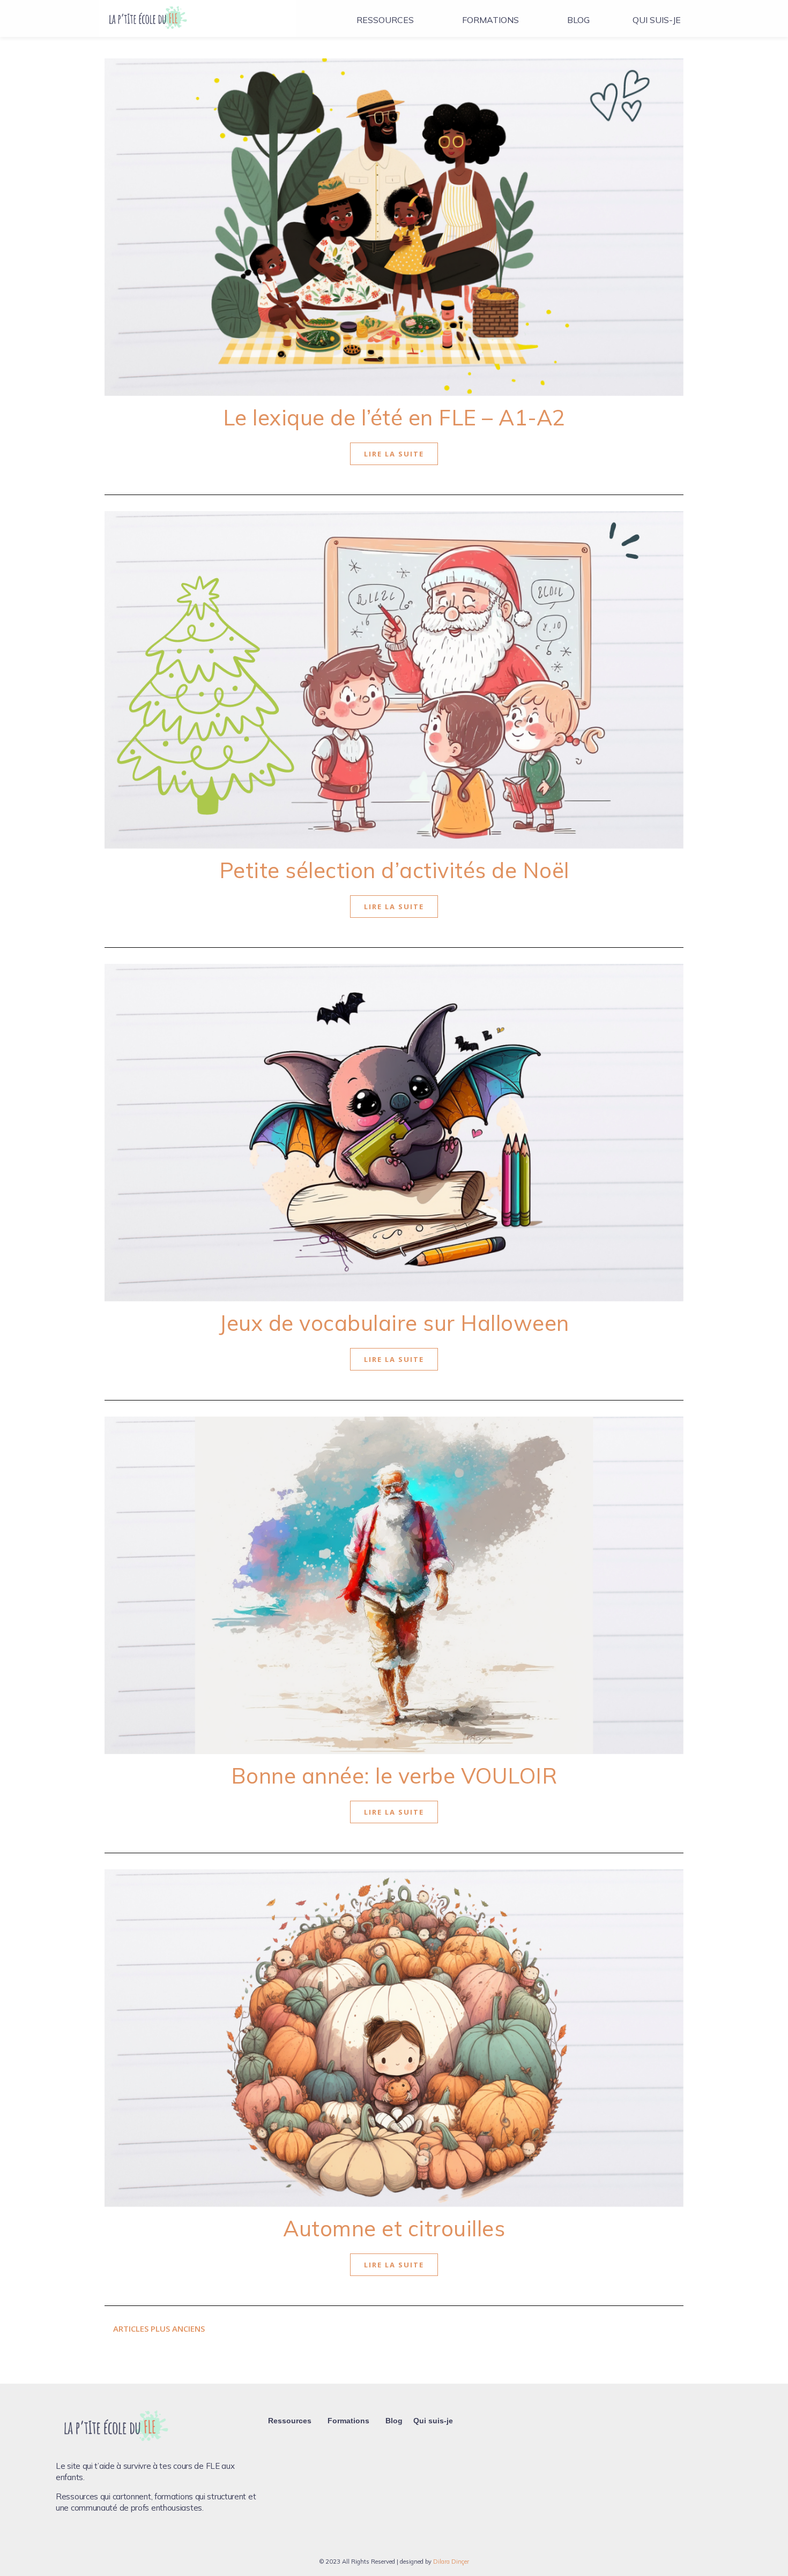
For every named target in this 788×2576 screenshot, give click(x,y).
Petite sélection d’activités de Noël (394, 870)
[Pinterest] (100, 2540)
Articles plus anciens (158, 2328)
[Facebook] (64, 2540)
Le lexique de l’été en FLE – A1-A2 (394, 417)
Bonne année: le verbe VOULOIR (394, 1776)
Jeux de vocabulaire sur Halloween (394, 1323)
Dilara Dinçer (451, 2562)
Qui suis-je (657, 20)
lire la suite (394, 454)
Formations (490, 20)
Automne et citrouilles (394, 2228)
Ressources (385, 20)
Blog (578, 20)
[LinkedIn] (118, 2540)
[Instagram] (82, 2540)
